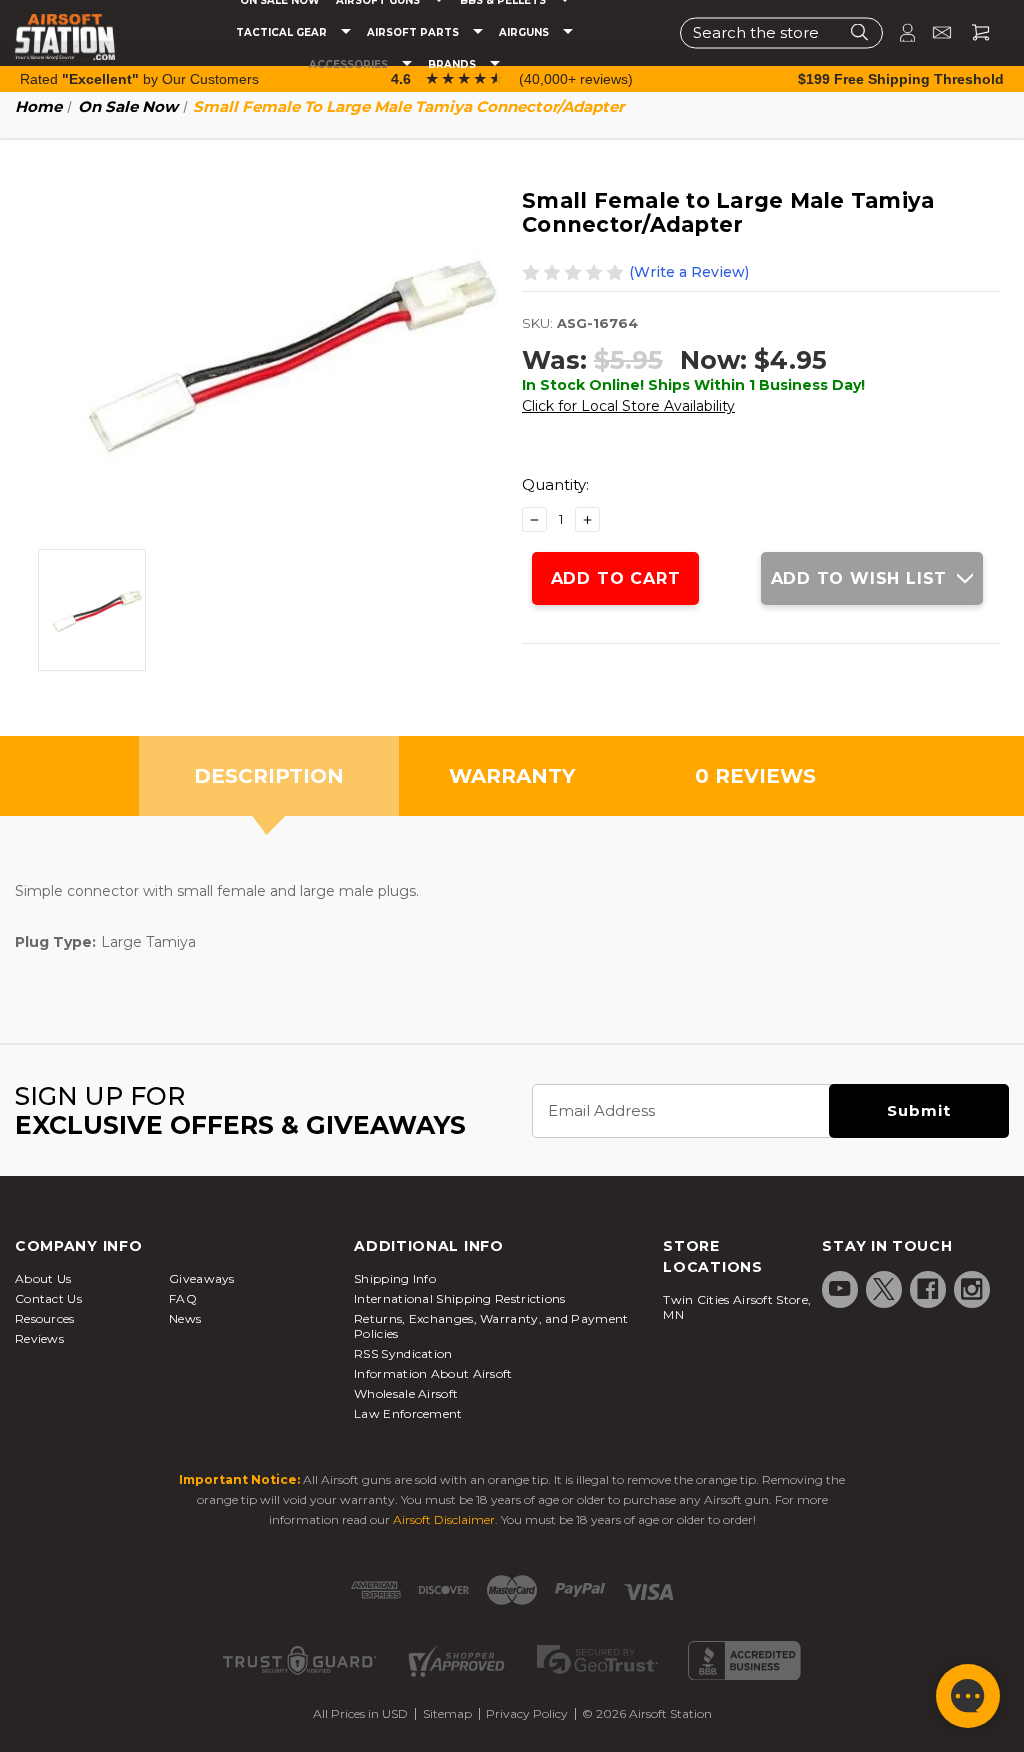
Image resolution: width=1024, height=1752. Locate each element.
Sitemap (447, 1713)
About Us (43, 1278)
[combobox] (781, 32)
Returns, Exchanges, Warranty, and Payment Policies (491, 1326)
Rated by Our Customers (139, 79)
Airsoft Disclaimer (444, 1519)
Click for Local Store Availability (628, 406)
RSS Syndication (403, 1353)
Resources (45, 1318)
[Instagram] (972, 1289)
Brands (453, 65)
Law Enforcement (408, 1413)
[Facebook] (928, 1289)
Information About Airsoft (433, 1373)
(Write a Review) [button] (689, 272)
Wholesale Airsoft (406, 1393)
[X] (884, 1289)
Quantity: (555, 484)
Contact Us (48, 1298)
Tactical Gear (283, 33)
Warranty (512, 776)
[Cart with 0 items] (973, 32)
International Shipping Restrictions (460, 1298)
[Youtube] (840, 1289)
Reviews (39, 1338)
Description (269, 776)
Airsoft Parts (414, 33)
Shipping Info (395, 1278)
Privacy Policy (527, 1713)
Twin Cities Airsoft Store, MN (737, 1307)
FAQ (183, 1298)
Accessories (350, 65)
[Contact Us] (933, 32)
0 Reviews (755, 776)
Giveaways (202, 1278)
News (185, 1318)
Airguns (525, 33)
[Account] (899, 32)
